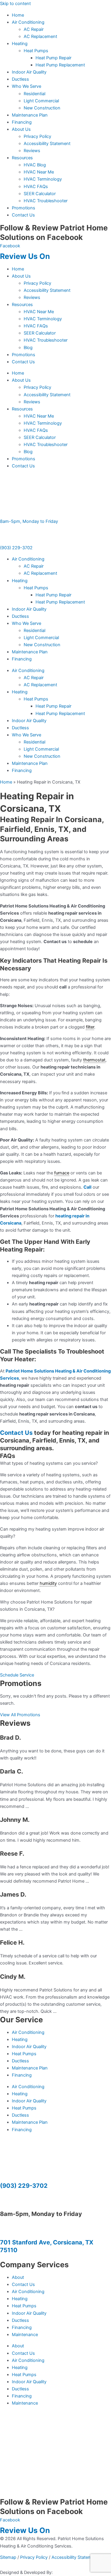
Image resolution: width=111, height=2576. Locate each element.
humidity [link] (48, 1583)
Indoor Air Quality (29, 72)
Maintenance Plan (30, 115)
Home (18, 15)
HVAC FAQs (36, 187)
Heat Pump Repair (53, 58)
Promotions (24, 208)
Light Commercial (41, 101)
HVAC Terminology (43, 179)
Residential (34, 94)
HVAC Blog (35, 165)
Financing (22, 122)
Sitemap (8, 2557)
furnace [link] (62, 1173)
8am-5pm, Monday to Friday (29, 521)
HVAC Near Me (39, 172)
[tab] (55, 1463)
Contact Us (23, 215)
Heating (20, 44)
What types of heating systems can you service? (49, 1463)
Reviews (32, 151)
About (18, 2277)
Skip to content (15, 4)
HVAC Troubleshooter (46, 201)
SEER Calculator (40, 194)
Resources (22, 158)
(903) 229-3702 (16, 548)
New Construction (42, 108)
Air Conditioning (28, 22)
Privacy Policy (37, 136)
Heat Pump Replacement (60, 65)
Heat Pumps (36, 51)
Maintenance (25, 2335)
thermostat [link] (94, 1060)
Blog (28, 348)
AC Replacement (40, 36)
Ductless (20, 79)
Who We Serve (26, 86)
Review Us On (26, 256)
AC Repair (34, 29)
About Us (21, 129)
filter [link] (90, 1027)
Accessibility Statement (47, 144)
